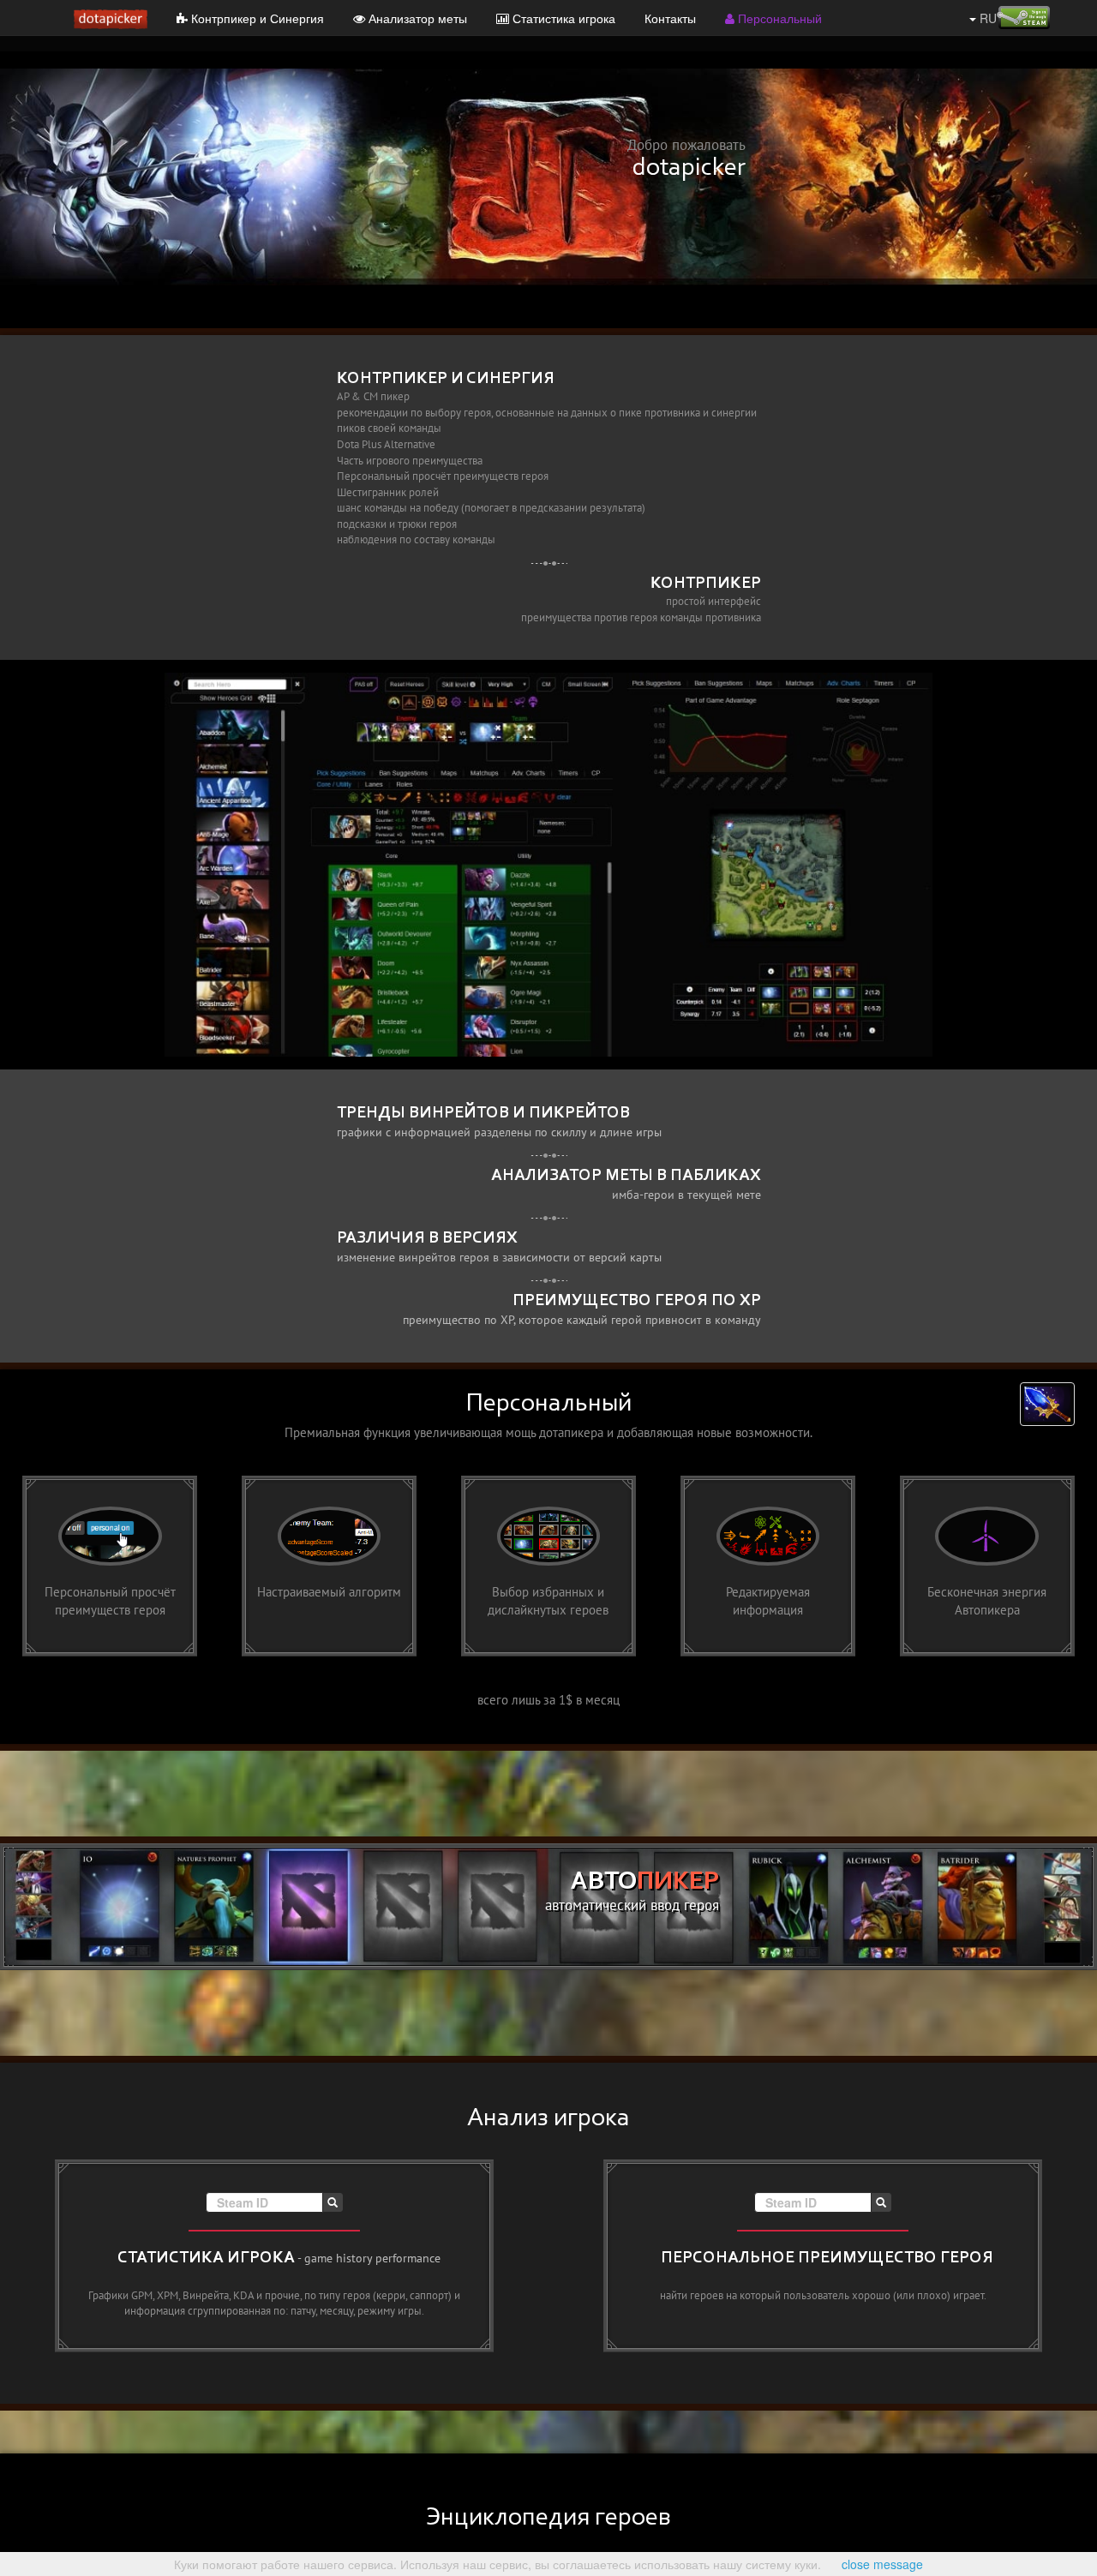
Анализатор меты (416, 18)
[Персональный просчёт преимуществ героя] (110, 1565)
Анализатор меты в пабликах (626, 1176)
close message (882, 2564)
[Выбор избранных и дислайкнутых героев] (548, 1565)
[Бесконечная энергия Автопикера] (987, 1565)
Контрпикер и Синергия (256, 18)
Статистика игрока (562, 18)
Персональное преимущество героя (827, 2258)
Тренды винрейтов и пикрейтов (483, 1113)
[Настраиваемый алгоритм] (329, 1565)
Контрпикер (706, 584)
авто (645, 1883)
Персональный (778, 18)
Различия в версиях (427, 1238)
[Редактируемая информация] (768, 1565)
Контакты (670, 18)
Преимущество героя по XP (637, 1301)
